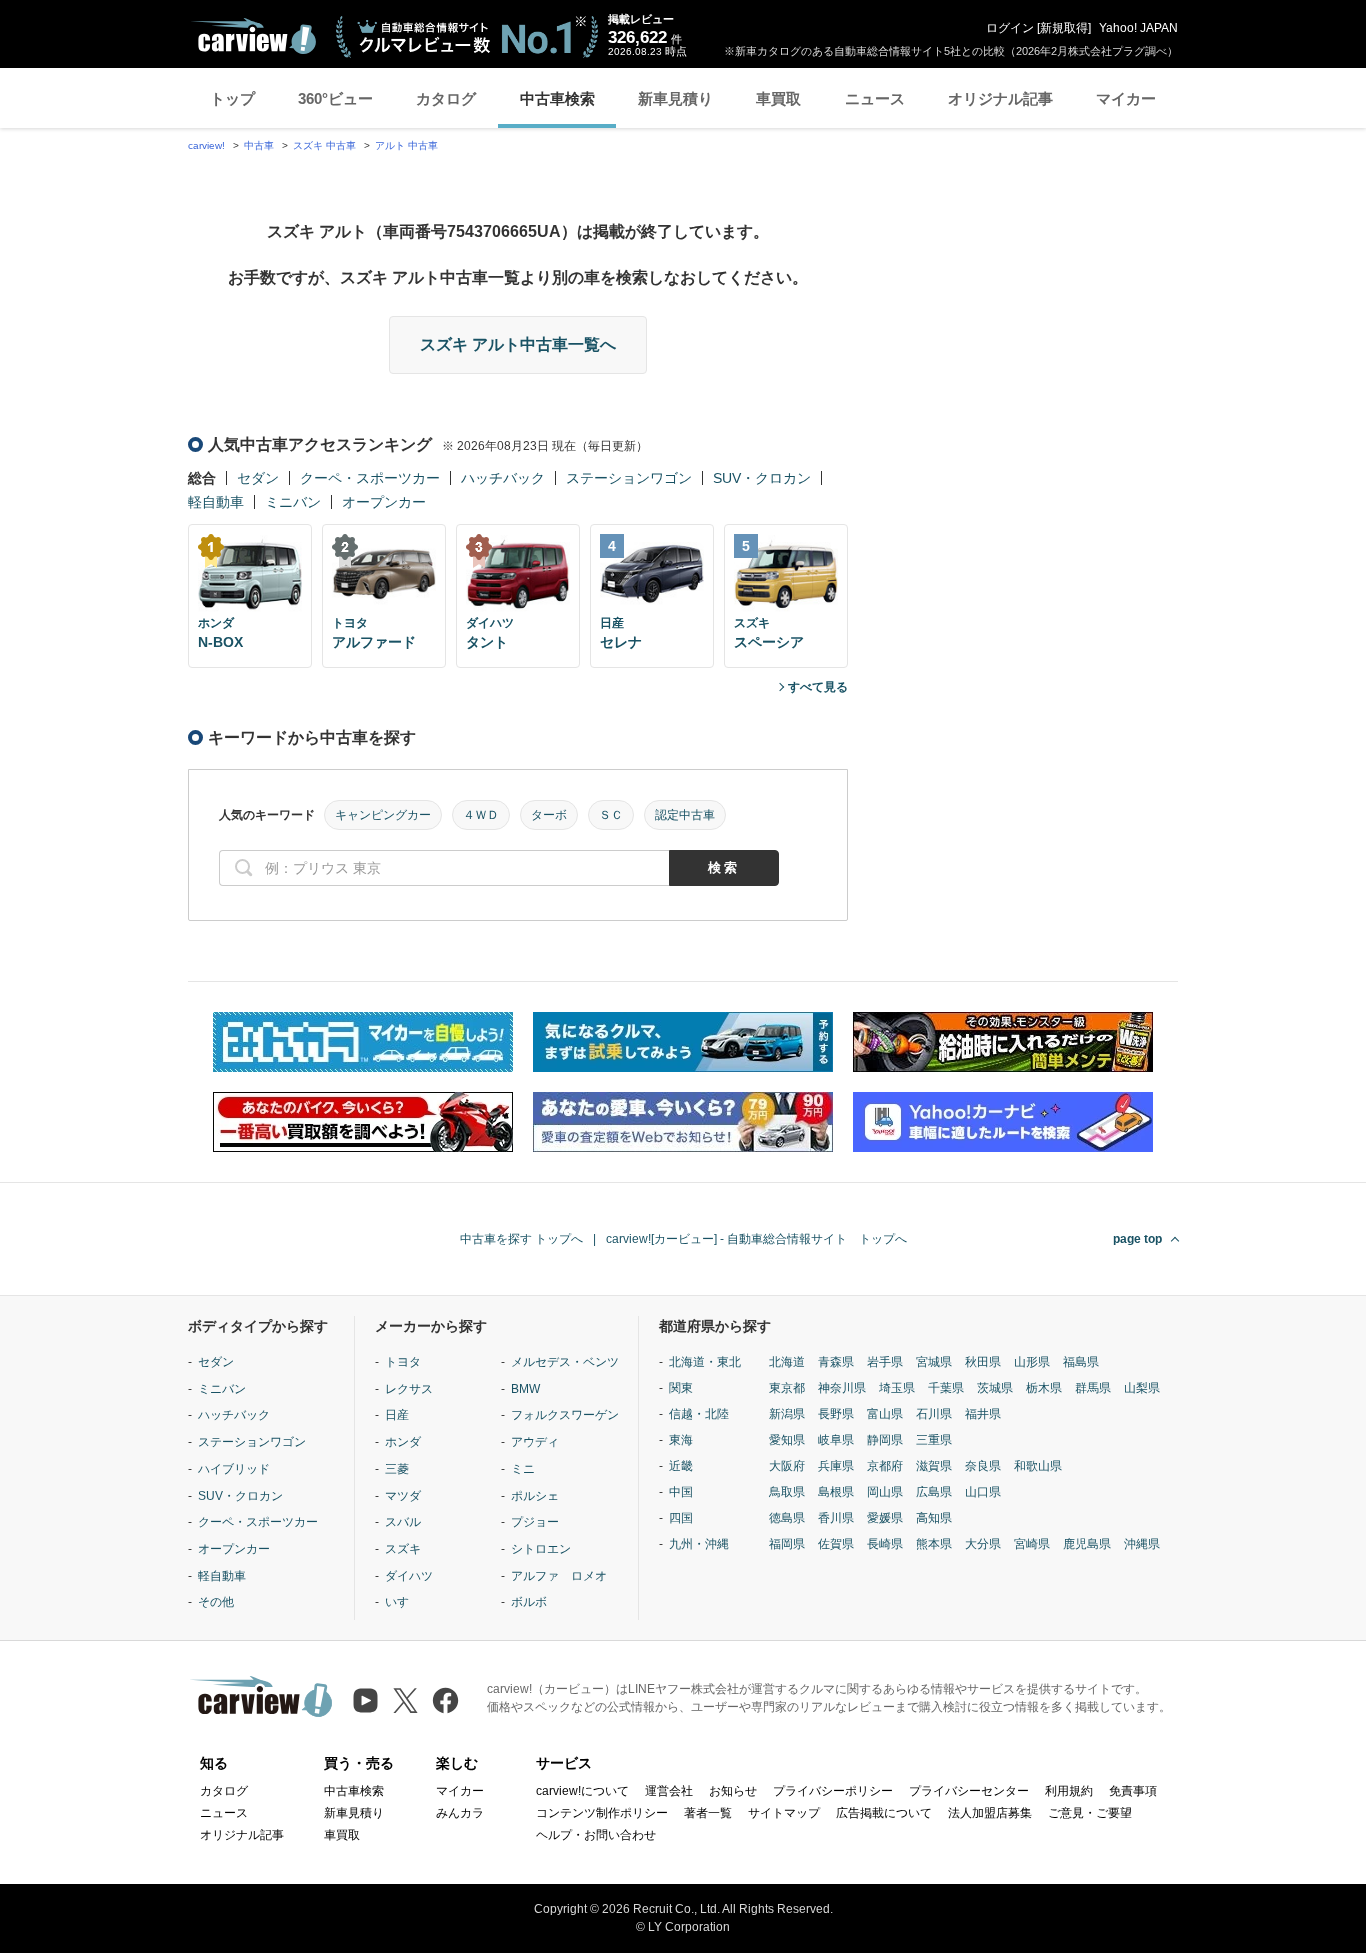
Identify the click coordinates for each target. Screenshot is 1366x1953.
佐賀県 (836, 1544)
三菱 (397, 1469)
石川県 (934, 1414)
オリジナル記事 (1000, 98)
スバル (403, 1522)
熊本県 (934, 1544)
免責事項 (1133, 1791)
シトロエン (541, 1549)
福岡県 (787, 1544)
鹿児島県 (1087, 1544)
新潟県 (787, 1414)
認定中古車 (685, 815)
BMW (525, 1389)
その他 (216, 1602)
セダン (258, 478)
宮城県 (934, 1362)
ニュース (875, 98)
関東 (681, 1388)
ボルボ (529, 1602)
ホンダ (403, 1442)
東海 (681, 1440)
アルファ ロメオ (559, 1576)
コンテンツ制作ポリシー (602, 1813)
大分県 (983, 1544)
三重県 (934, 1440)
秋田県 (983, 1362)
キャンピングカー (383, 815)
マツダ (403, 1496)
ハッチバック (503, 478)
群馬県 (1093, 1388)
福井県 (983, 1414)
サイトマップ (784, 1813)
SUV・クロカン (762, 478)
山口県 (983, 1492)
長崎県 (885, 1544)
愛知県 (787, 1440)
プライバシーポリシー (833, 1791)
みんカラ (460, 1813)
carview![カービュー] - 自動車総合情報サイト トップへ (756, 1239)
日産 (397, 1415)
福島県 (1081, 1362)
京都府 (885, 1466)
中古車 (259, 145)
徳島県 (787, 1518)
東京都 (787, 1388)
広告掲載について (884, 1813)
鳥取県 (787, 1492)
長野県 (836, 1414)
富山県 (885, 1414)
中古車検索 (557, 98)
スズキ (403, 1549)
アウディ (535, 1442)
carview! (206, 145)
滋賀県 (934, 1466)
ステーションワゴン (629, 478)
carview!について (582, 1791)
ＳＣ (611, 815)
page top (1137, 1239)
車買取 (778, 98)
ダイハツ (409, 1576)
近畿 (681, 1466)
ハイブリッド (234, 1469)
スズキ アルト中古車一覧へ (518, 344)
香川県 (836, 1518)
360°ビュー (335, 98)
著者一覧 (708, 1813)
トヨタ (403, 1362)
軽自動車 (216, 502)
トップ (232, 98)
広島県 (934, 1492)
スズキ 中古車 (324, 145)
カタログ (446, 98)
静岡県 (885, 1440)
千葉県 (946, 1388)
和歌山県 (1038, 1466)
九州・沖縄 (699, 1544)
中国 (681, 1492)
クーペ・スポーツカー (370, 478)
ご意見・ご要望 (1090, 1813)
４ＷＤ (481, 815)
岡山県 (885, 1492)
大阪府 (787, 1466)
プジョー (535, 1522)
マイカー (1126, 98)
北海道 (787, 1362)
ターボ (549, 815)
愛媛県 (885, 1518)
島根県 (836, 1492)
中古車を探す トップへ (521, 1239)
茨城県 (995, 1388)
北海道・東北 (705, 1362)
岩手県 (885, 1362)
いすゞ (403, 1602)
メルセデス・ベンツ (565, 1362)
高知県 (934, 1518)
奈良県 (983, 1466)
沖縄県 (1142, 1544)
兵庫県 (836, 1466)
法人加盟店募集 (990, 1813)
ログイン (1010, 28)
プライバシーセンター (969, 1791)
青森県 (836, 1362)
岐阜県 (836, 1440)
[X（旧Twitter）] (405, 1700)
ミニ (523, 1469)
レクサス (409, 1389)
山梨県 (1142, 1388)
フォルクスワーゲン (565, 1415)
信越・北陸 (699, 1414)
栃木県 (1044, 1388)
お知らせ (733, 1791)
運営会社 (669, 1791)
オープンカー (384, 502)
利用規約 (1069, 1791)
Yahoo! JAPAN (1138, 28)
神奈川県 (842, 1388)
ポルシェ (535, 1496)
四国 (681, 1518)
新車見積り (675, 98)
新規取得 (1064, 28)
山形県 (1032, 1362)
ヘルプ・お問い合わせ (596, 1835)
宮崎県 (1032, 1544)
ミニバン (293, 502)
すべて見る (818, 687)
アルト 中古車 (406, 145)
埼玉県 (897, 1388)
